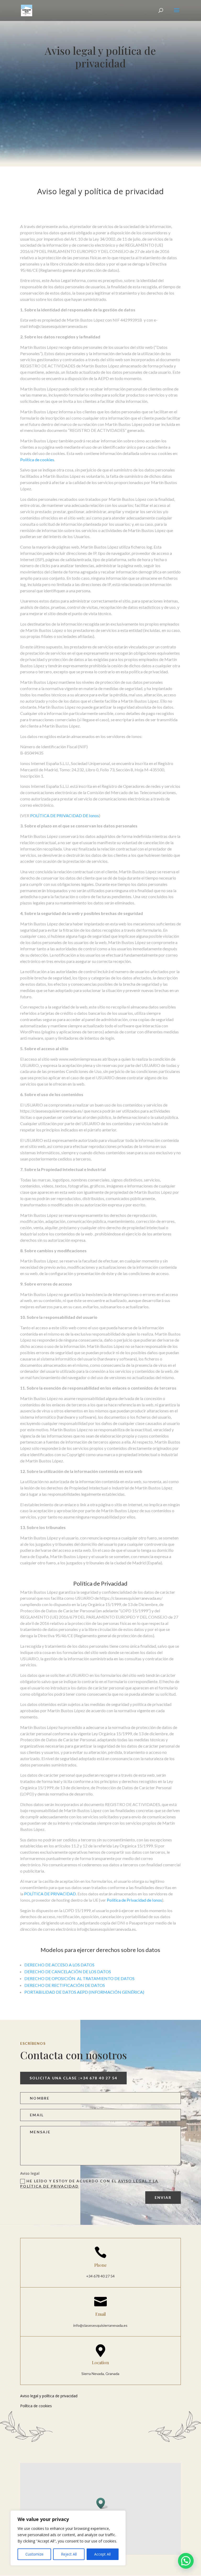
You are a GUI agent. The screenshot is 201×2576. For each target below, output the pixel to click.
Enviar (163, 2197)
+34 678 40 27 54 (100, 2276)
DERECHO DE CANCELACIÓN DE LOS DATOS (68, 1972)
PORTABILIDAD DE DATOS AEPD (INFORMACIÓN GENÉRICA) (84, 1992)
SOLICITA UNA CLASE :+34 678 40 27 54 (74, 2078)
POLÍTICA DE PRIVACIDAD (50, 1894)
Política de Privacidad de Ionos (134, 1900)
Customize (34, 2554)
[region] (68, 2538)
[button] (102, 2503)
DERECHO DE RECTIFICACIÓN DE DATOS (65, 1985)
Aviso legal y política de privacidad (100, 192)
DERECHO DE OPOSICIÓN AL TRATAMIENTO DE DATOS (79, 1978)
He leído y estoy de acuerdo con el (89, 2184)
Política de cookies (37, 460)
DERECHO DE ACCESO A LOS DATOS (59, 1965)
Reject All (69, 2554)
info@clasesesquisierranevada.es (100, 2325)
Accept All (102, 2554)
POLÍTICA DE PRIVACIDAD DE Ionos (65, 815)
